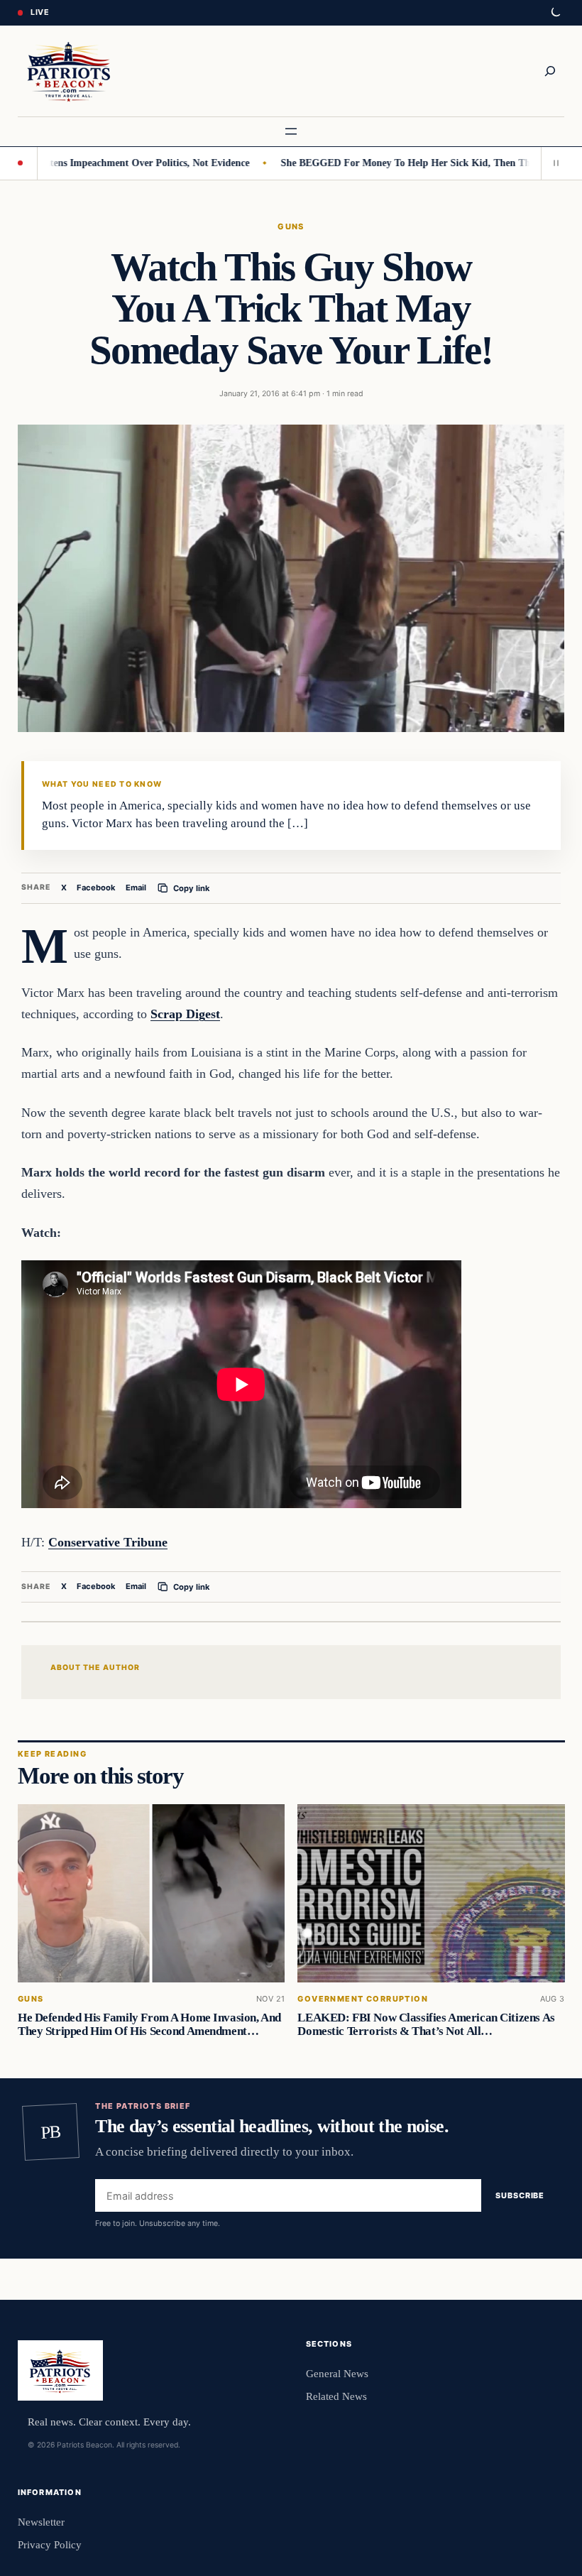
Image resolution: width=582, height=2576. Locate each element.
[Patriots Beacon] (69, 71)
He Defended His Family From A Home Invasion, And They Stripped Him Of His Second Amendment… (149, 2024)
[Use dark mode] (555, 13)
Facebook (96, 888)
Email (136, 888)
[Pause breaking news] (553, 163)
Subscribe (520, 2196)
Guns (291, 227)
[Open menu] (291, 131)
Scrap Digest (185, 1014)
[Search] (550, 71)
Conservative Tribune (108, 1542)
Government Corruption (363, 1998)
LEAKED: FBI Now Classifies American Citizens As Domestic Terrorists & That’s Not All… (426, 2024)
